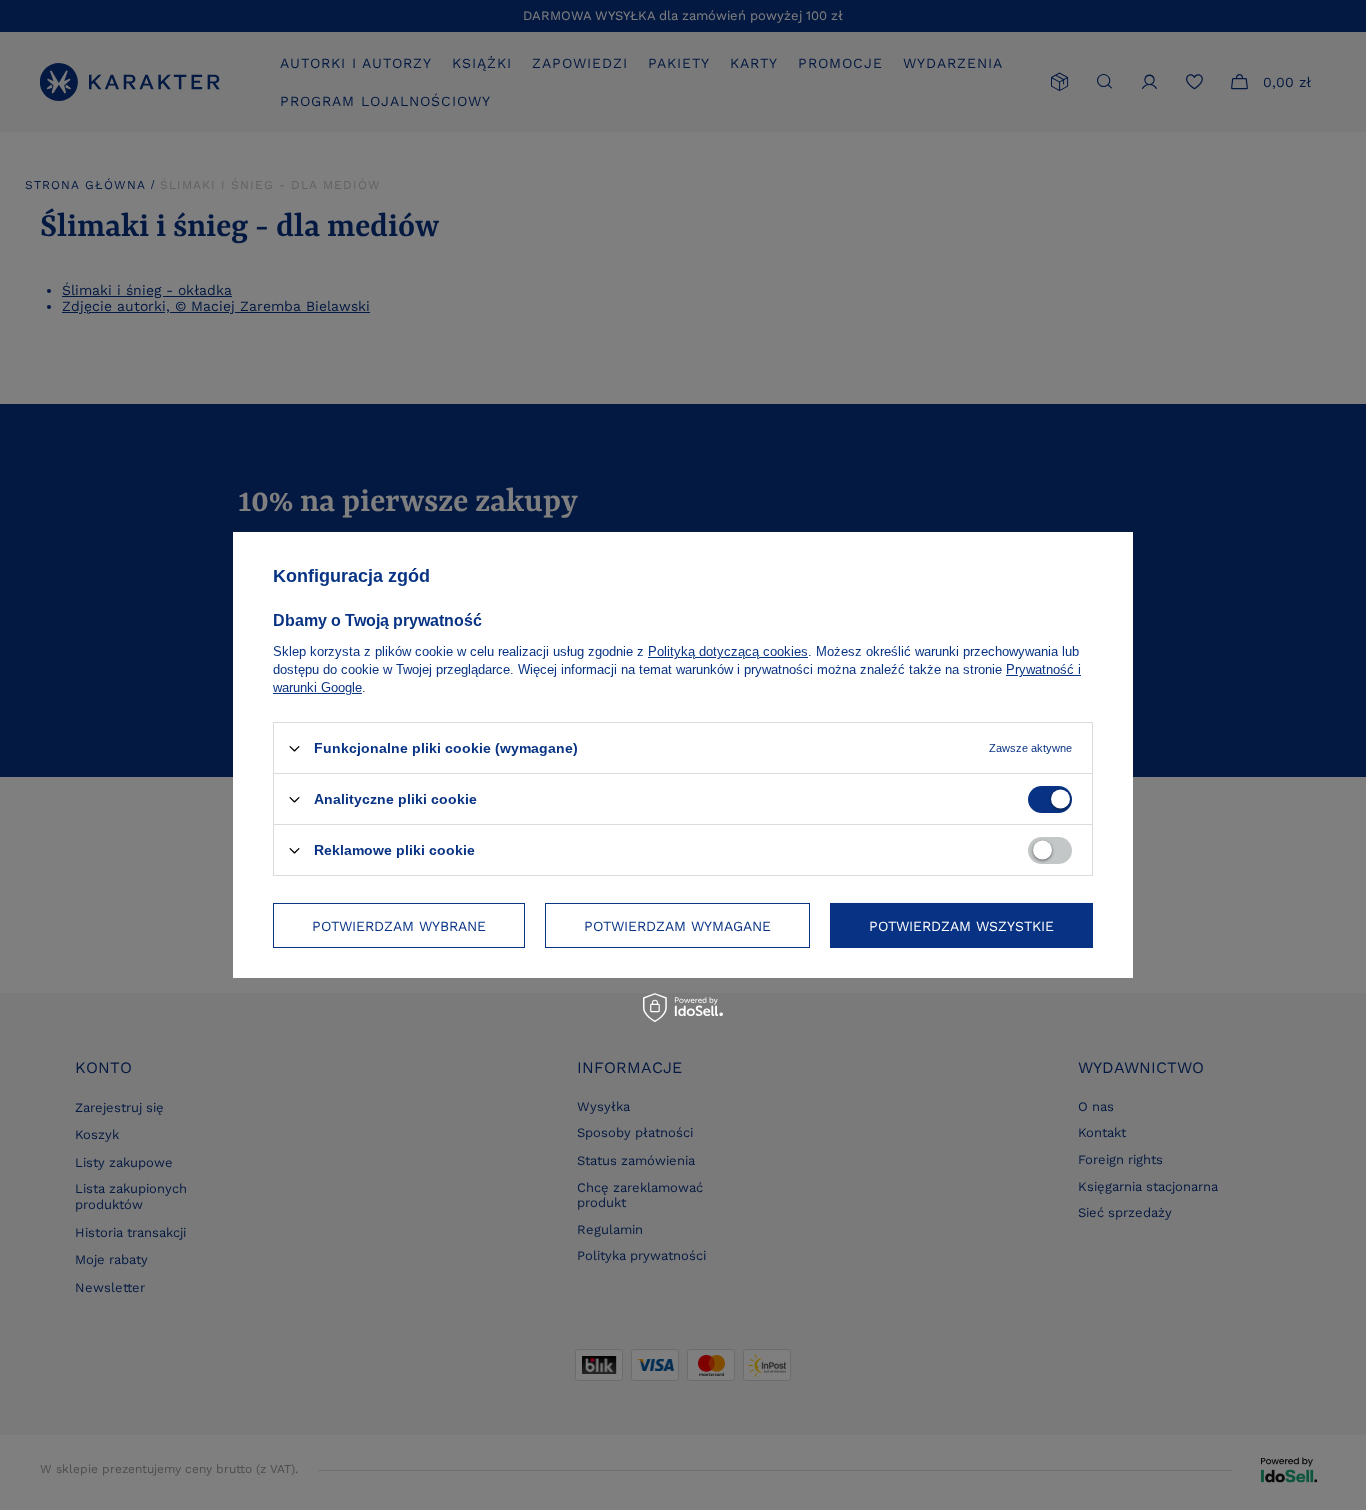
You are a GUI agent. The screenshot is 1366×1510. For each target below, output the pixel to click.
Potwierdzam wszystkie (961, 925)
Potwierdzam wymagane (677, 925)
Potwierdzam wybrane (399, 925)
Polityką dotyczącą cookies (728, 651)
